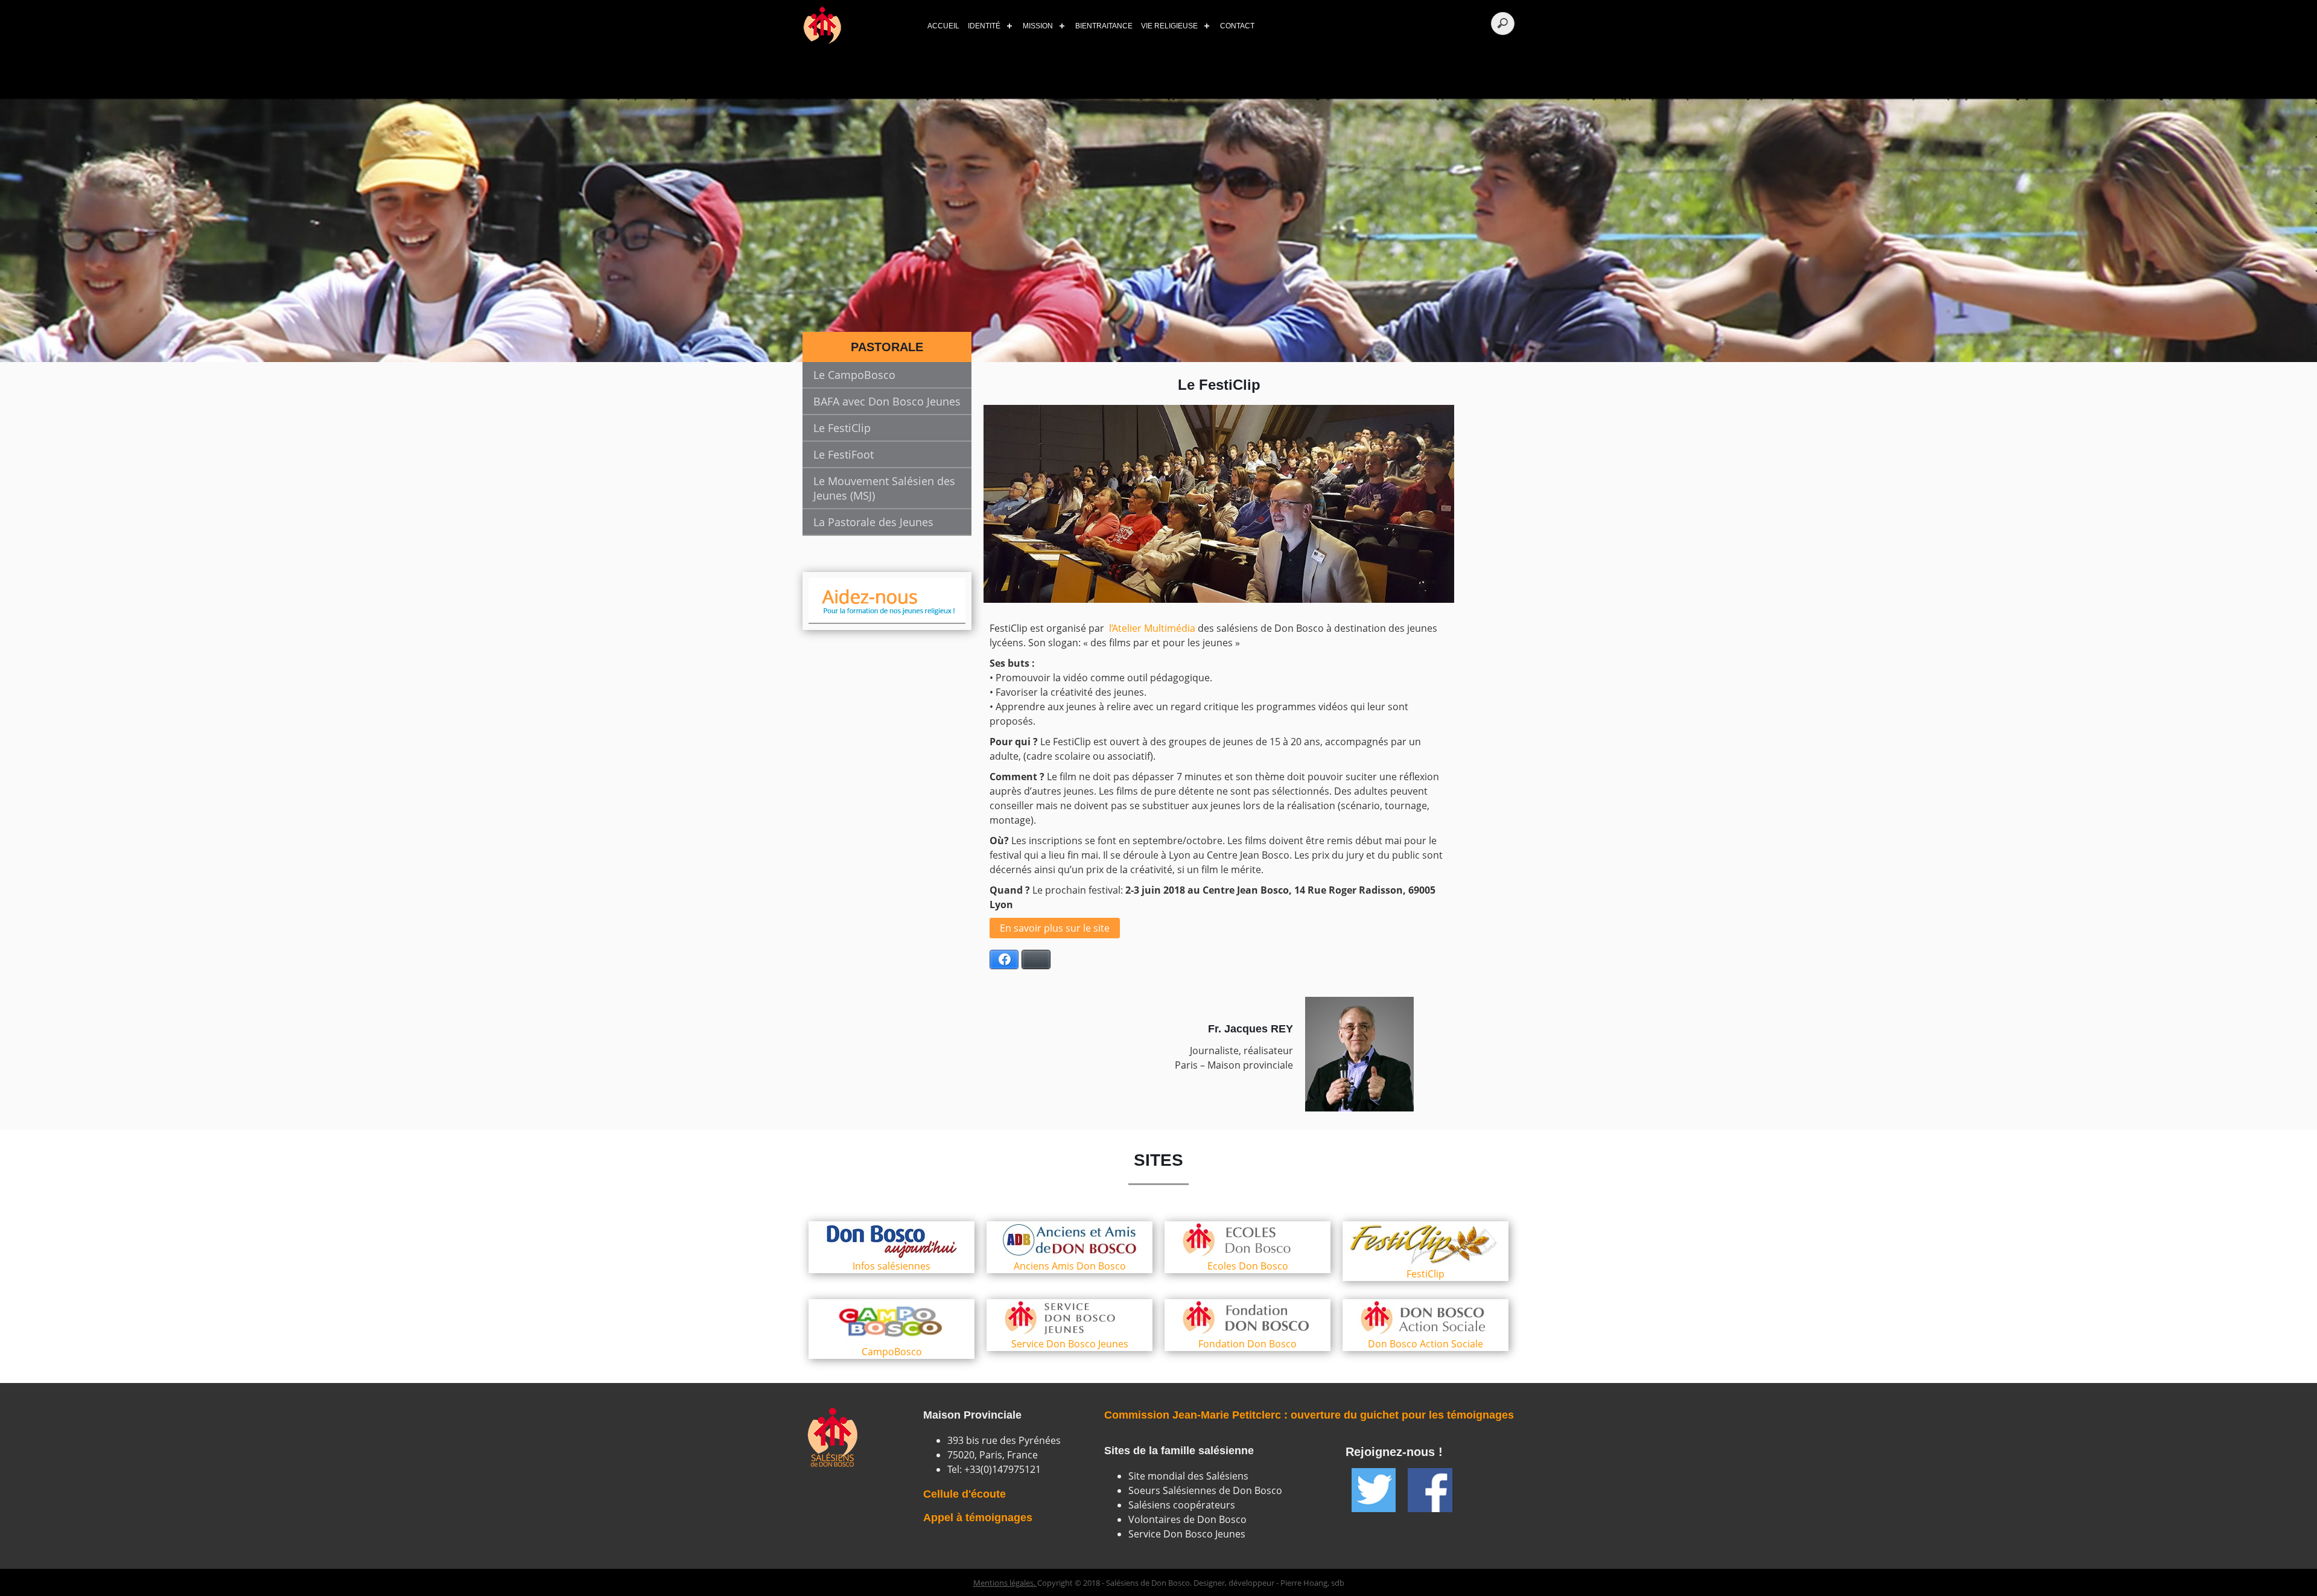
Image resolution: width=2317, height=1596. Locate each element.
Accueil (943, 26)
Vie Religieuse (1169, 26)
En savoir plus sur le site (1055, 928)
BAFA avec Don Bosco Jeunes (887, 401)
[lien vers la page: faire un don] (887, 601)
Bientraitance (1104, 26)
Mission (1038, 26)
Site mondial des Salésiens (1188, 1476)
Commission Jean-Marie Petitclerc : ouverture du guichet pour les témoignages (1309, 1415)
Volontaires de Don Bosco (1187, 1519)
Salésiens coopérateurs (1182, 1505)
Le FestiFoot (844, 454)
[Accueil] (857, 26)
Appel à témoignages (978, 1518)
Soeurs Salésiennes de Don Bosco (1205, 1490)
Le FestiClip (842, 428)
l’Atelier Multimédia (1152, 628)
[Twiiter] (1374, 1490)
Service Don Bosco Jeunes (1187, 1534)
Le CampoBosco (854, 375)
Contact (1237, 26)
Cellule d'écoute (965, 1494)
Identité (984, 26)
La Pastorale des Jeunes (873, 522)
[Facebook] (1430, 1490)
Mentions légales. (1005, 1583)
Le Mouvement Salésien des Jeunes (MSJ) (884, 488)
